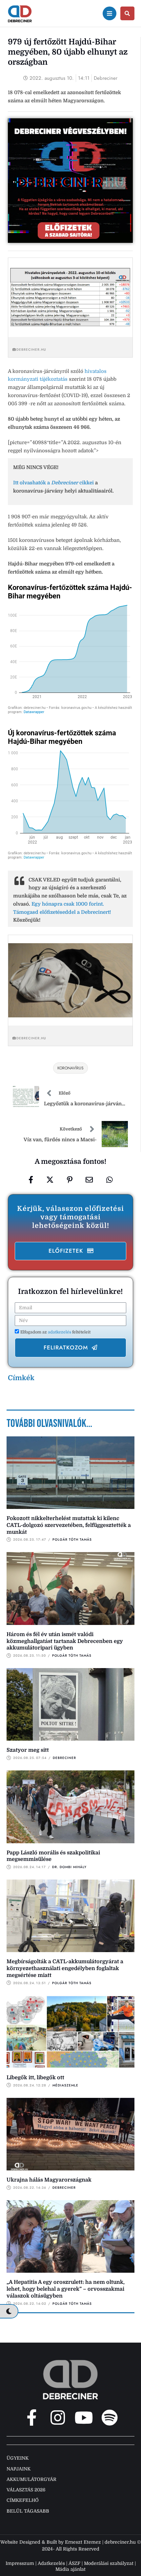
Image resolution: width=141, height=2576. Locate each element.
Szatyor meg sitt (28, 1750)
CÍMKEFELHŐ (23, 2500)
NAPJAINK (19, 2469)
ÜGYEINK (18, 2458)
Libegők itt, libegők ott (35, 2078)
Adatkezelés (51, 2563)
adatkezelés (60, 1332)
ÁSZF (74, 2563)
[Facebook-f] (32, 2417)
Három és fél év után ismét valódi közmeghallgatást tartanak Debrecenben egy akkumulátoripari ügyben (65, 1641)
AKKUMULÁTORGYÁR (31, 2479)
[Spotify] (110, 2417)
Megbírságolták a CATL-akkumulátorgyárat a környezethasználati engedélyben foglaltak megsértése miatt (65, 1968)
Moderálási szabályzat (109, 2563)
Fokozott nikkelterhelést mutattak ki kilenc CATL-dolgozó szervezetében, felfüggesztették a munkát (69, 1525)
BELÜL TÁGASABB (28, 2511)
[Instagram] (58, 2417)
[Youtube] (84, 2417)
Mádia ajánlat (70, 2569)
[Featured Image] (70, 1473)
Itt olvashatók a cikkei (53, 483)
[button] (70, 1251)
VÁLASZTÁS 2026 (26, 2490)
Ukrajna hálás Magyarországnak (49, 2180)
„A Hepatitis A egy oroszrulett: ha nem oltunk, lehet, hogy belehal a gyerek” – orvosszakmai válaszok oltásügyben (66, 2289)
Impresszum (20, 2563)
